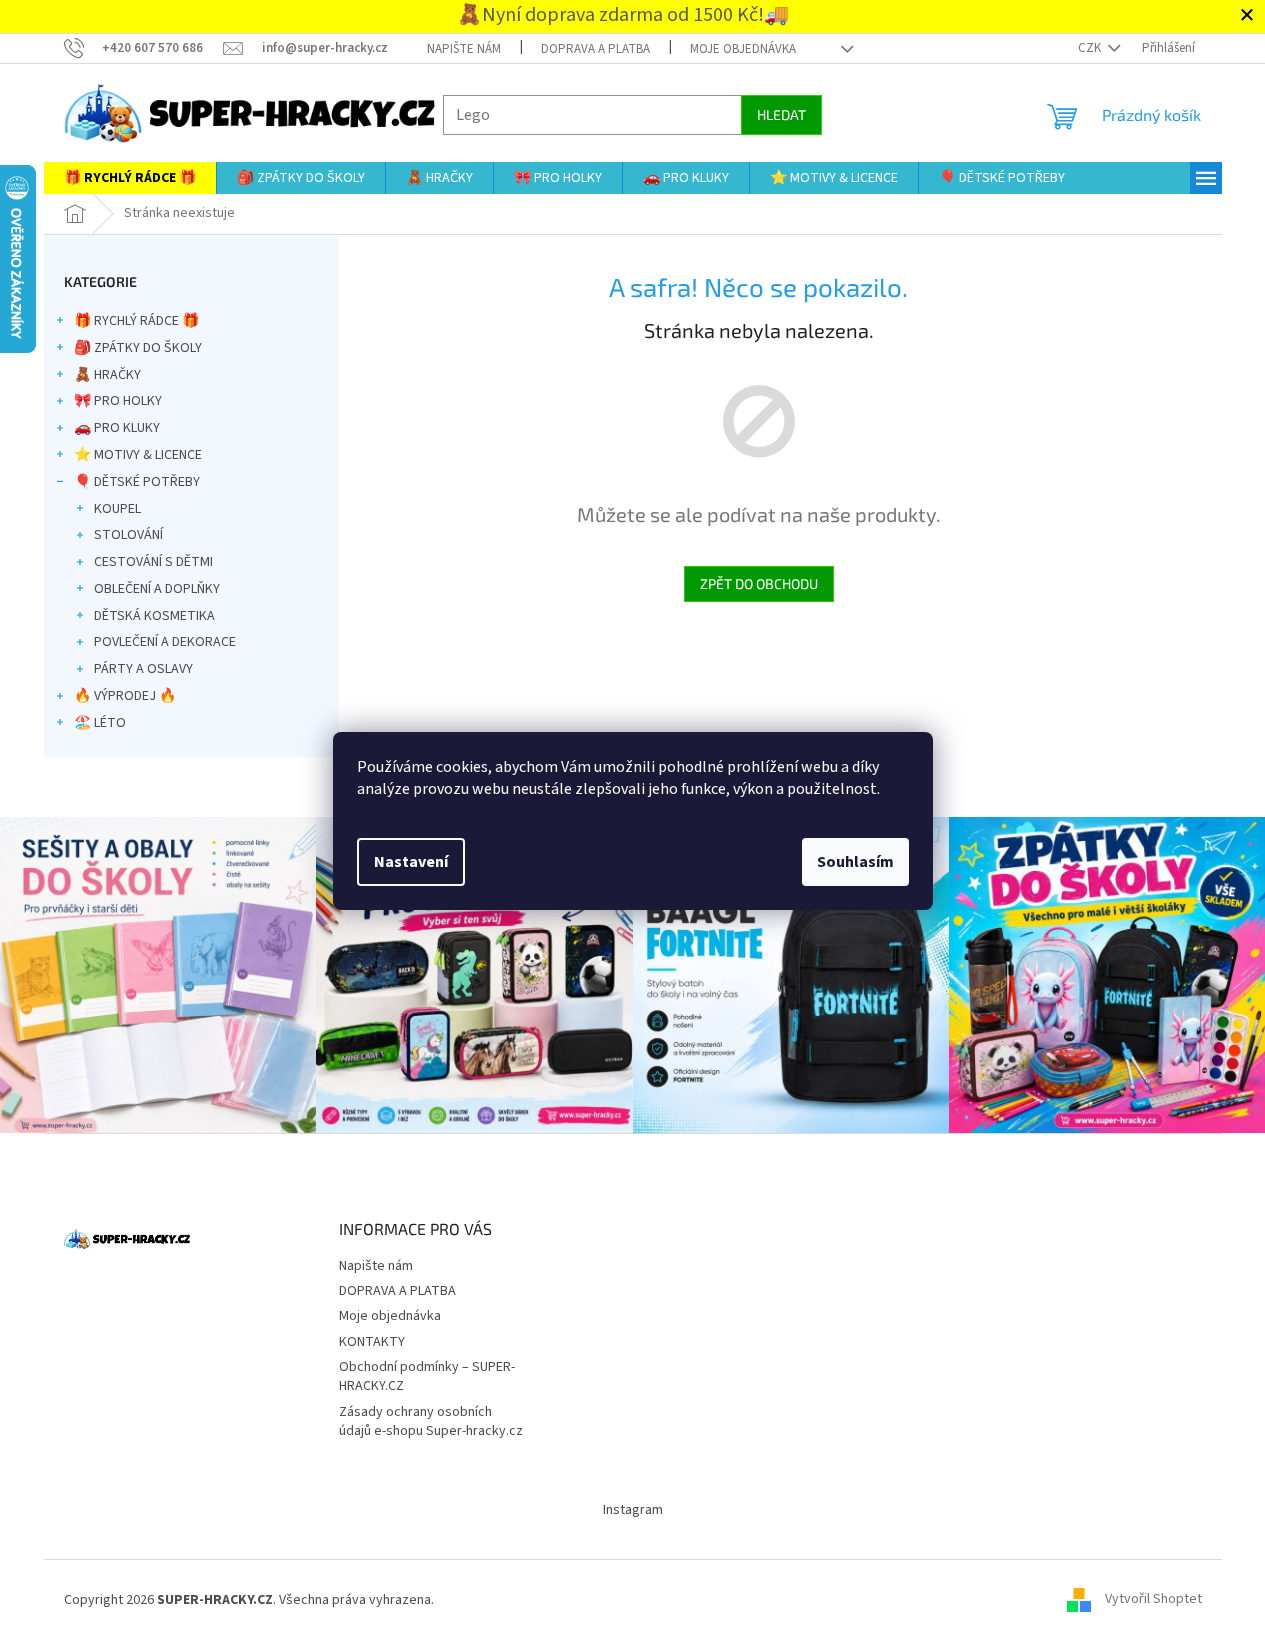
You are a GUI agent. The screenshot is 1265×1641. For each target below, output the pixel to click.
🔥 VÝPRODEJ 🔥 (125, 696)
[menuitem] (130, 178)
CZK (1091, 48)
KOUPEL (117, 509)
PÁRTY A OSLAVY (143, 669)
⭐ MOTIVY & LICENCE (138, 455)
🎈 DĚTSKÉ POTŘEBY (137, 482)
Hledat (781, 114)
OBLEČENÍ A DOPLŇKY (157, 589)
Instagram (633, 1510)
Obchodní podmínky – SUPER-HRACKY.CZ (427, 1376)
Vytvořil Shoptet (1153, 1600)
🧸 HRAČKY (107, 375)
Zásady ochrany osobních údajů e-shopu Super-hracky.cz (431, 1421)
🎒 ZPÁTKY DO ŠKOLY (138, 348)
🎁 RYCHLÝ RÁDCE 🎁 (136, 321)
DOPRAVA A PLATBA (595, 49)
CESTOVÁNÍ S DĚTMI (153, 562)
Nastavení (411, 862)
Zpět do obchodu (759, 583)
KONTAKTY (372, 1342)
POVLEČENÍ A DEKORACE (165, 642)
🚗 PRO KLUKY (117, 428)
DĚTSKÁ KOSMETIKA (154, 616)
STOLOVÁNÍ (128, 535)
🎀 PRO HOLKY (118, 401)
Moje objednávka (743, 49)
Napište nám (464, 49)
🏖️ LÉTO (100, 723)
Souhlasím (855, 862)
